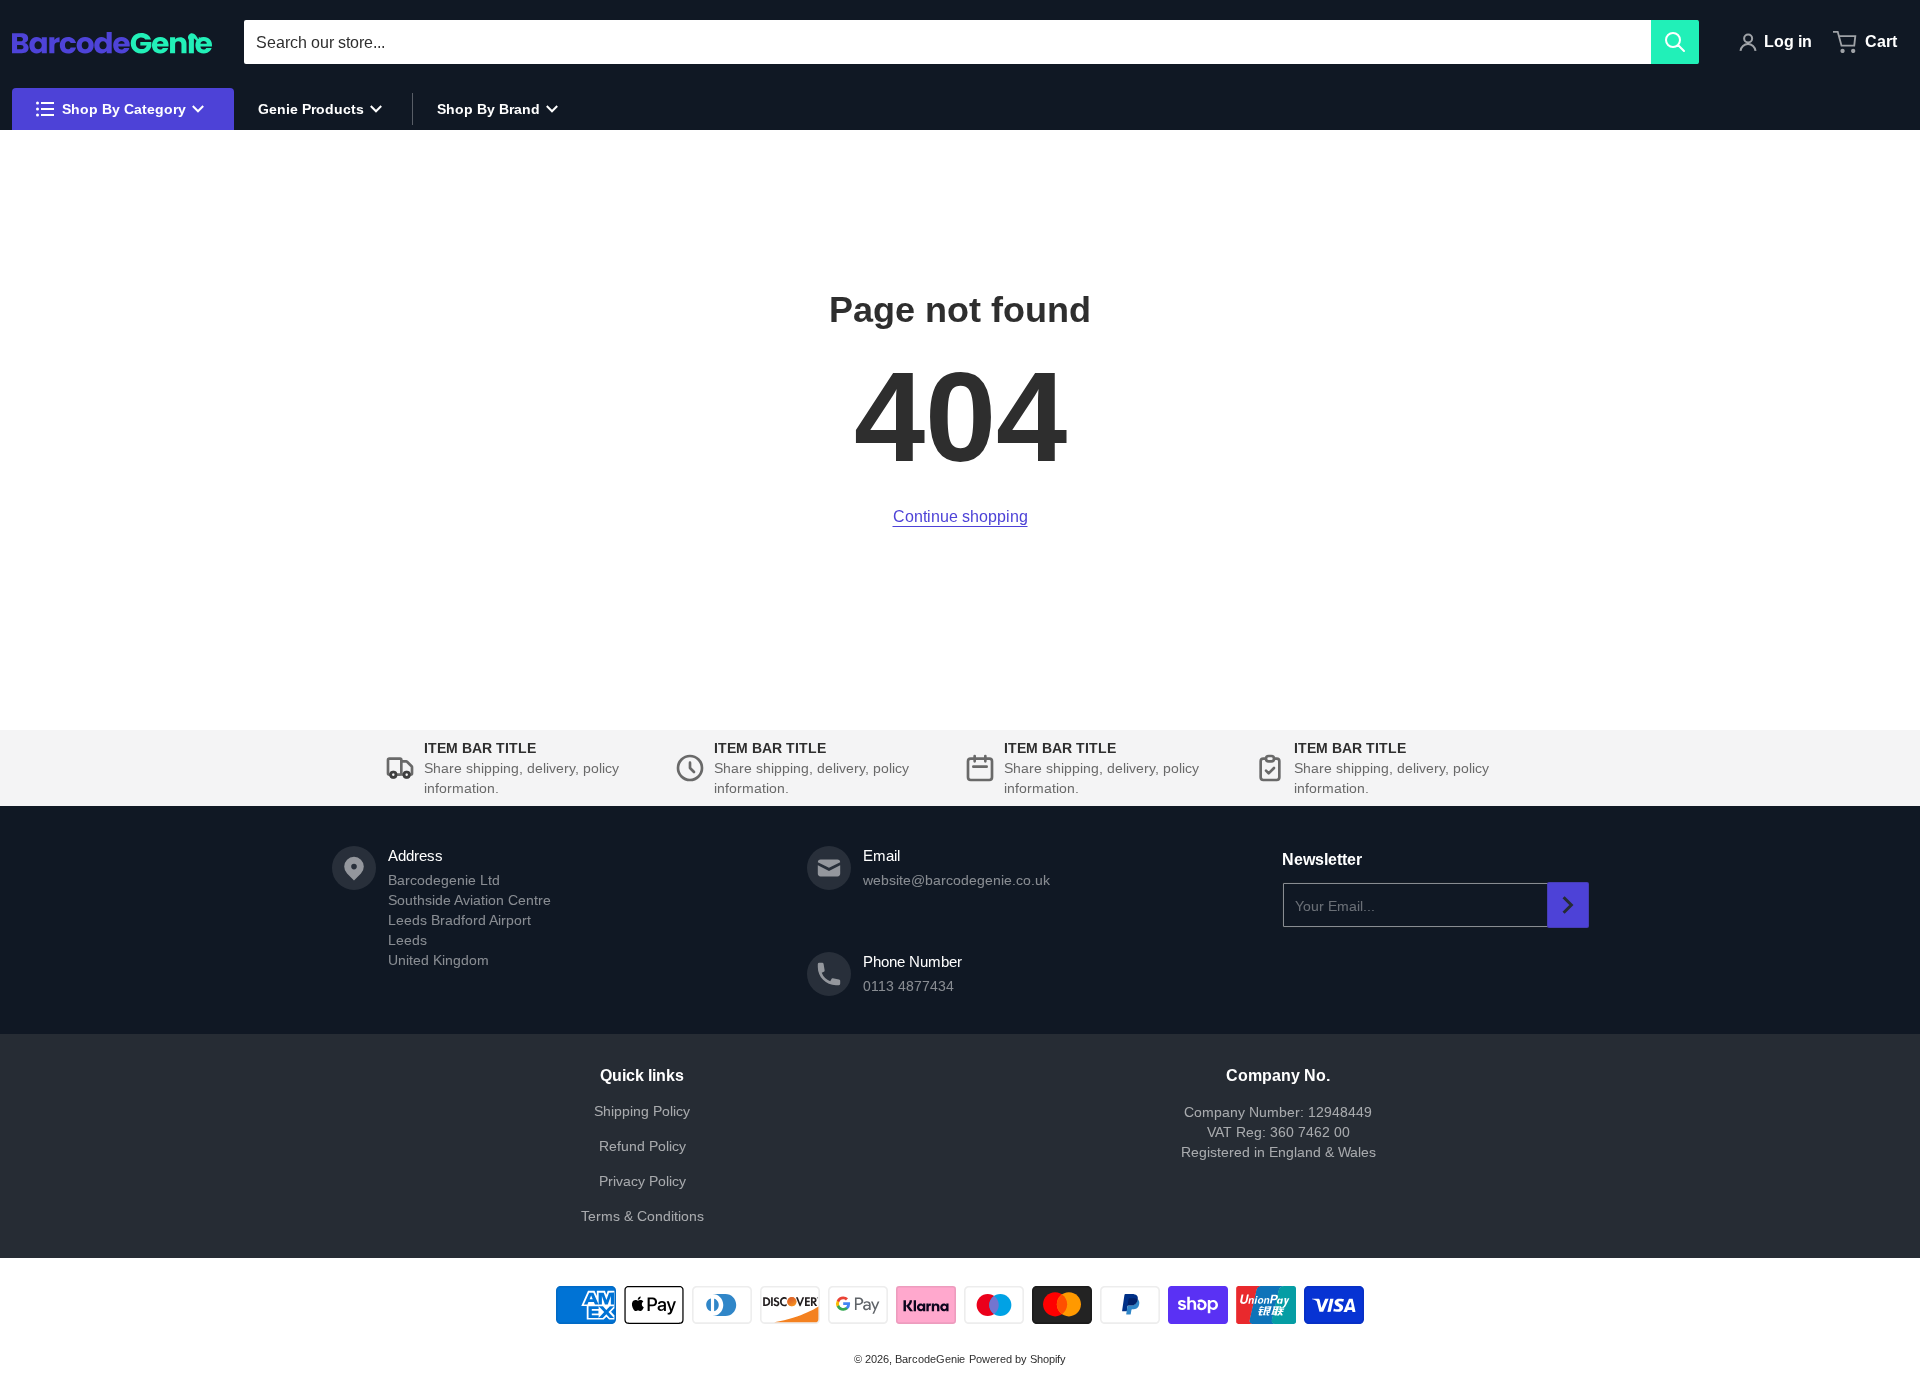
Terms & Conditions (642, 1216)
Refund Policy (642, 1146)
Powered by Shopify (1017, 1359)
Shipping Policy (642, 1111)
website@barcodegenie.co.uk (956, 880)
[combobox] (971, 42)
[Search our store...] (1675, 42)
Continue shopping (960, 516)
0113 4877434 (908, 986)
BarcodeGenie (930, 1359)
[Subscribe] (1568, 905)
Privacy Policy (642, 1181)
